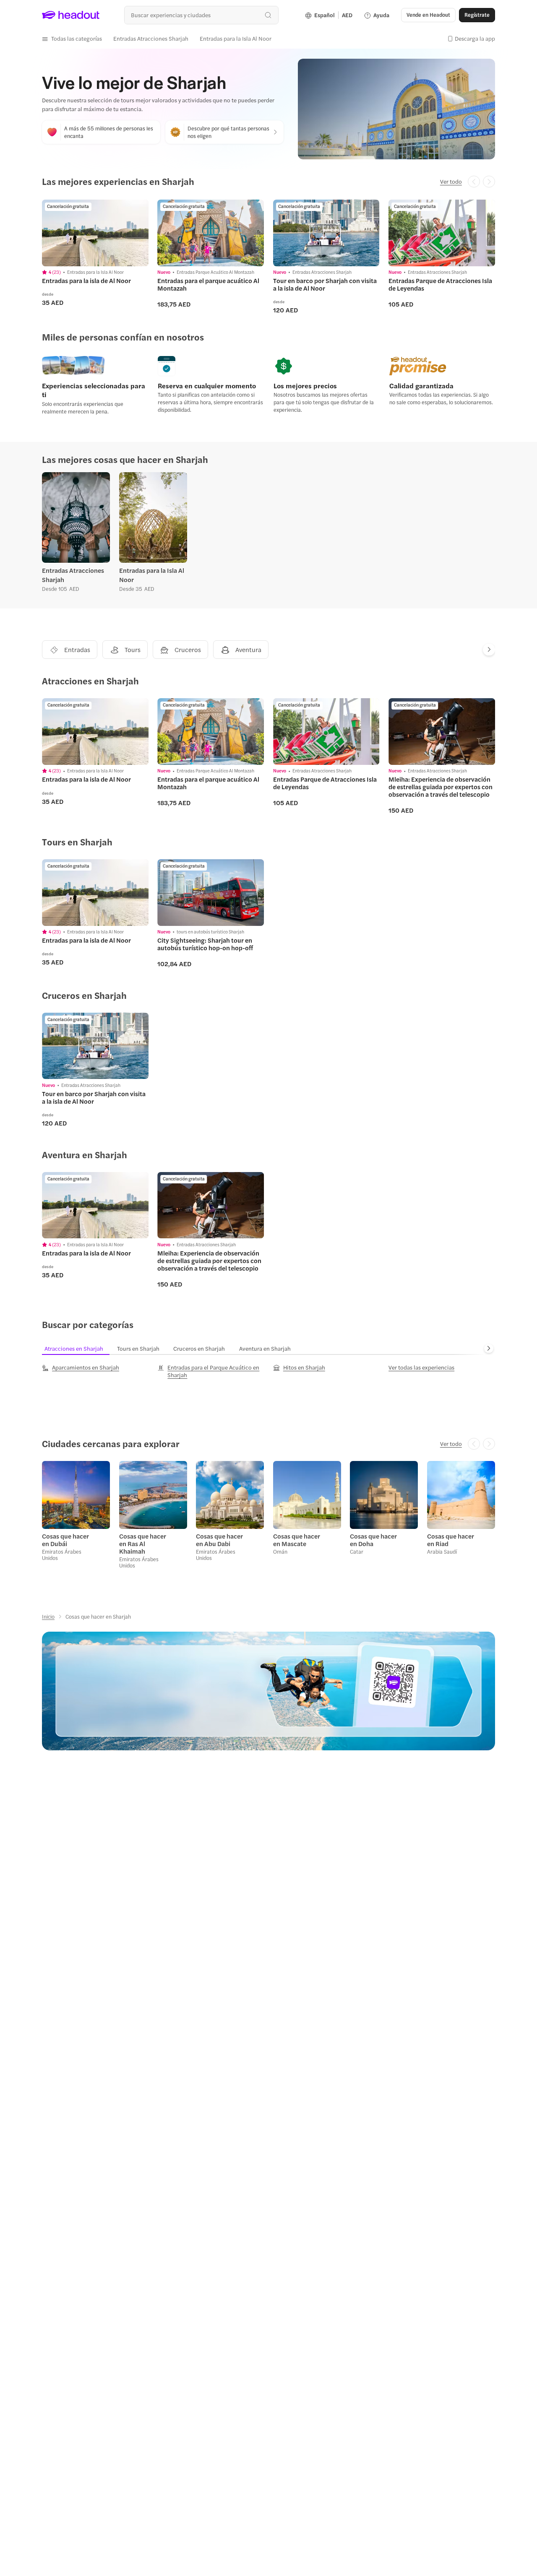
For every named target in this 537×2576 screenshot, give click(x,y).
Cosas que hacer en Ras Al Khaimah (143, 1544)
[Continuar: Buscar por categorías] (489, 1349)
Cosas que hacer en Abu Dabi (219, 1540)
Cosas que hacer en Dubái (65, 1540)
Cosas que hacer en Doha (373, 1540)
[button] (72, 39)
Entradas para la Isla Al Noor (152, 575)
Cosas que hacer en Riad (451, 1540)
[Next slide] (489, 650)
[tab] (78, 1348)
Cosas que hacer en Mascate (297, 1540)
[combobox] (201, 15)
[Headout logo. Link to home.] (71, 15)
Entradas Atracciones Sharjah (73, 575)
